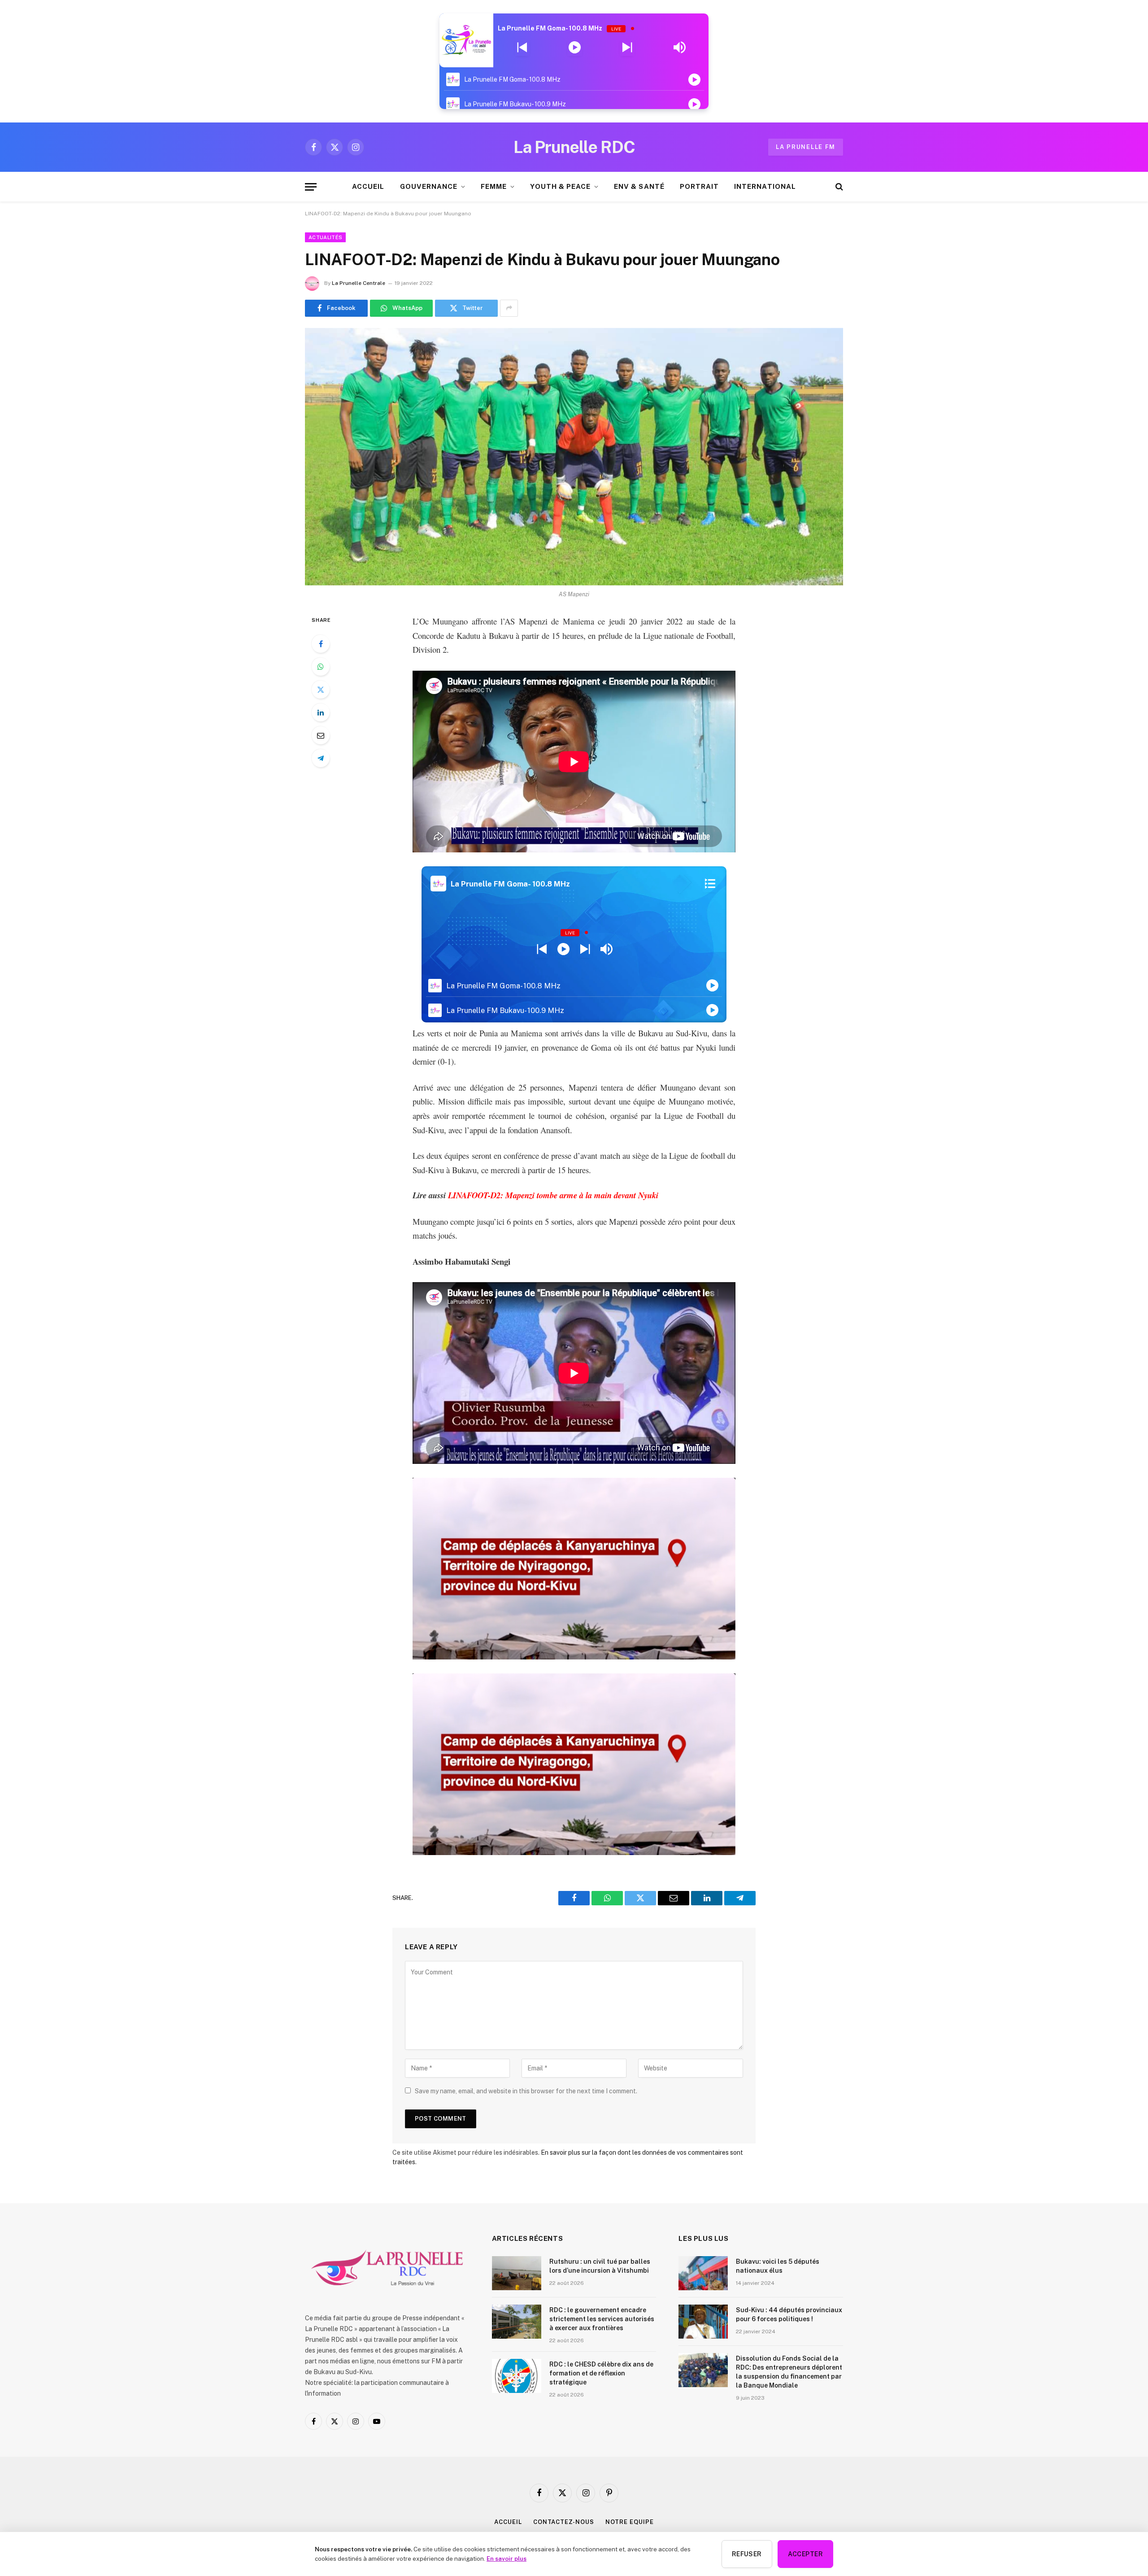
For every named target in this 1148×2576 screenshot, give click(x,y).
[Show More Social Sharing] (509, 308)
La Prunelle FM (806, 147)
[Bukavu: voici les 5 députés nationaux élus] (703, 2273)
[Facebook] (321, 644)
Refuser (747, 2554)
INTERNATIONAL (765, 186)
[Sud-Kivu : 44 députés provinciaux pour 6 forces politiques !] (703, 2322)
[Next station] (522, 48)
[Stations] (710, 884)
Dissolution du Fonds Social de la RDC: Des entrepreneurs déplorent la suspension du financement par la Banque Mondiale (789, 2372)
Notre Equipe (630, 2522)
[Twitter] (321, 690)
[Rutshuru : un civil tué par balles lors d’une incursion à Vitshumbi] (517, 2273)
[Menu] (311, 187)
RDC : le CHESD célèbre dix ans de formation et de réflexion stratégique (601, 2373)
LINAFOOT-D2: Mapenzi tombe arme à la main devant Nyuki (553, 1195)
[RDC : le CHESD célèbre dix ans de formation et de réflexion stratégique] (517, 2376)
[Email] (321, 735)
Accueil (508, 2522)
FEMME (494, 186)
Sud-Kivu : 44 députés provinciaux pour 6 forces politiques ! (789, 2314)
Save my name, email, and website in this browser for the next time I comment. (526, 2091)
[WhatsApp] (321, 667)
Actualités (325, 237)
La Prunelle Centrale (359, 283)
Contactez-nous (564, 2522)
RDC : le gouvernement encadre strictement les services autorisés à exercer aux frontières (602, 2319)
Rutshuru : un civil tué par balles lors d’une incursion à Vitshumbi (600, 2266)
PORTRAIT (699, 186)
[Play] (575, 48)
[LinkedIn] (321, 712)
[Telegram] (321, 758)
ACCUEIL (368, 186)
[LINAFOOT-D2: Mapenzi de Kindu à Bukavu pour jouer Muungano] (574, 457)
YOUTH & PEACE (560, 186)
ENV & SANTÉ (639, 186)
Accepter (805, 2554)
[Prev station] (627, 48)
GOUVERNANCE (429, 186)
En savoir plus (507, 2559)
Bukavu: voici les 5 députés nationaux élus (778, 2266)
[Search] (838, 187)
